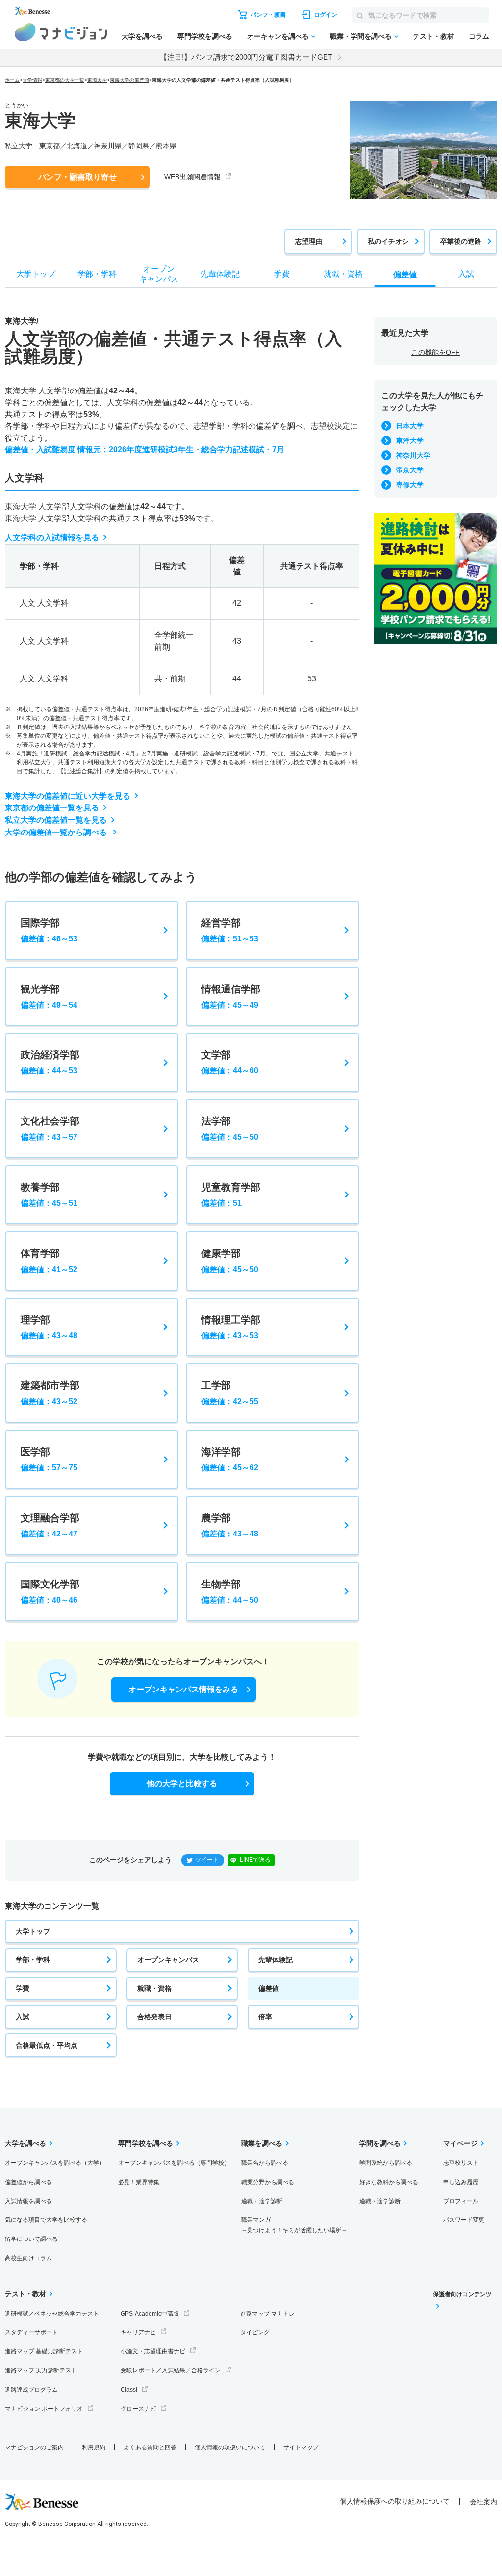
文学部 (230, 1062)
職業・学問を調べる (361, 36)
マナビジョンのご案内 (34, 2447)
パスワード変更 (464, 2220)
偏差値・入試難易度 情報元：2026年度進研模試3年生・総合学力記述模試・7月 (145, 450)
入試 (23, 2017)
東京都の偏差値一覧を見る (52, 808)
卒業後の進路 (461, 241)
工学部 (230, 1393)
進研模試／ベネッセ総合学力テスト (52, 2314)
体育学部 (49, 1261)
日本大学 (410, 426)
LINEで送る (255, 1860)
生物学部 (230, 1591)
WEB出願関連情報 (192, 177)
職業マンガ (294, 2225)
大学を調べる (142, 36)
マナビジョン (61, 32)
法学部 (230, 1128)
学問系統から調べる (386, 2163)
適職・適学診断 (262, 2201)
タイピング (255, 2332)
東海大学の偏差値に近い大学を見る (68, 796)
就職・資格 (154, 1988)
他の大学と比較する (182, 1783)
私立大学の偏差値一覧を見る (56, 820)
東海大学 (97, 80)
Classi (129, 2390)
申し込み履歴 (461, 2182)
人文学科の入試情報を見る (52, 537)
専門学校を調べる (205, 36)
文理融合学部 (50, 1525)
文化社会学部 (50, 1128)
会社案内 (483, 2502)
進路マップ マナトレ (267, 2314)
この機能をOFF (436, 352)
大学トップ (33, 1931)
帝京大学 (410, 470)
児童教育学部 (231, 1195)
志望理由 (309, 241)
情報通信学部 (231, 996)
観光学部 (49, 996)
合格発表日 (154, 2017)
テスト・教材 (433, 36)
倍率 (265, 2017)
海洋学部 (230, 1459)
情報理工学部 (231, 1327)
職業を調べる (262, 2143)
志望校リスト (461, 2163)
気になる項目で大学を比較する (46, 2220)
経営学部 (230, 930)
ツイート (207, 1860)
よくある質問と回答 (150, 2447)
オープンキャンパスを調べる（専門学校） (174, 2163)
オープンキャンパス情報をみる (183, 1689)
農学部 (230, 1525)
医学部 (49, 1459)
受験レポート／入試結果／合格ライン (171, 2370)
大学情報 (32, 80)
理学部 (49, 1327)
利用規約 (94, 2447)
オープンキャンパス (168, 1960)
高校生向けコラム (28, 2258)
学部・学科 (33, 1960)
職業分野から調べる (268, 2182)
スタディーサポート (31, 2332)
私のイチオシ (388, 241)
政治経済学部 (50, 1062)
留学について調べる (31, 2239)
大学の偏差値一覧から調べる (57, 832)
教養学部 (49, 1195)
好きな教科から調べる (389, 2182)
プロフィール (461, 2201)
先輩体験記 (276, 1960)
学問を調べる (380, 2143)
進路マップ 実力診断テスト (41, 2370)
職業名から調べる (265, 2163)
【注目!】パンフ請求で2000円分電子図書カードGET (246, 57)
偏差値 (269, 1988)
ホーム (12, 80)
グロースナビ (138, 2409)
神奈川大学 (413, 455)
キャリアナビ (138, 2332)
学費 (23, 1988)
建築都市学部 (50, 1393)
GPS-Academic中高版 (150, 2314)
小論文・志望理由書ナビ (153, 2351)
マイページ (460, 2143)
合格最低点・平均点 (47, 2045)
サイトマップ (301, 2447)
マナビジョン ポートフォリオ (44, 2409)
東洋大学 (410, 441)
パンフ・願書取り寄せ (77, 177)
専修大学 (410, 485)
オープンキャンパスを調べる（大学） (55, 2163)
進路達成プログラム (31, 2390)
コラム (479, 36)
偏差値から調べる (28, 2182)
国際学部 (49, 930)
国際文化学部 (50, 1591)
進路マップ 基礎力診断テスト (44, 2351)
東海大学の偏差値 (129, 80)
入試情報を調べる (28, 2201)
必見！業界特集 (139, 2182)
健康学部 (230, 1261)
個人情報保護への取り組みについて (395, 2501)
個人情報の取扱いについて (230, 2447)
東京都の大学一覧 (65, 80)
